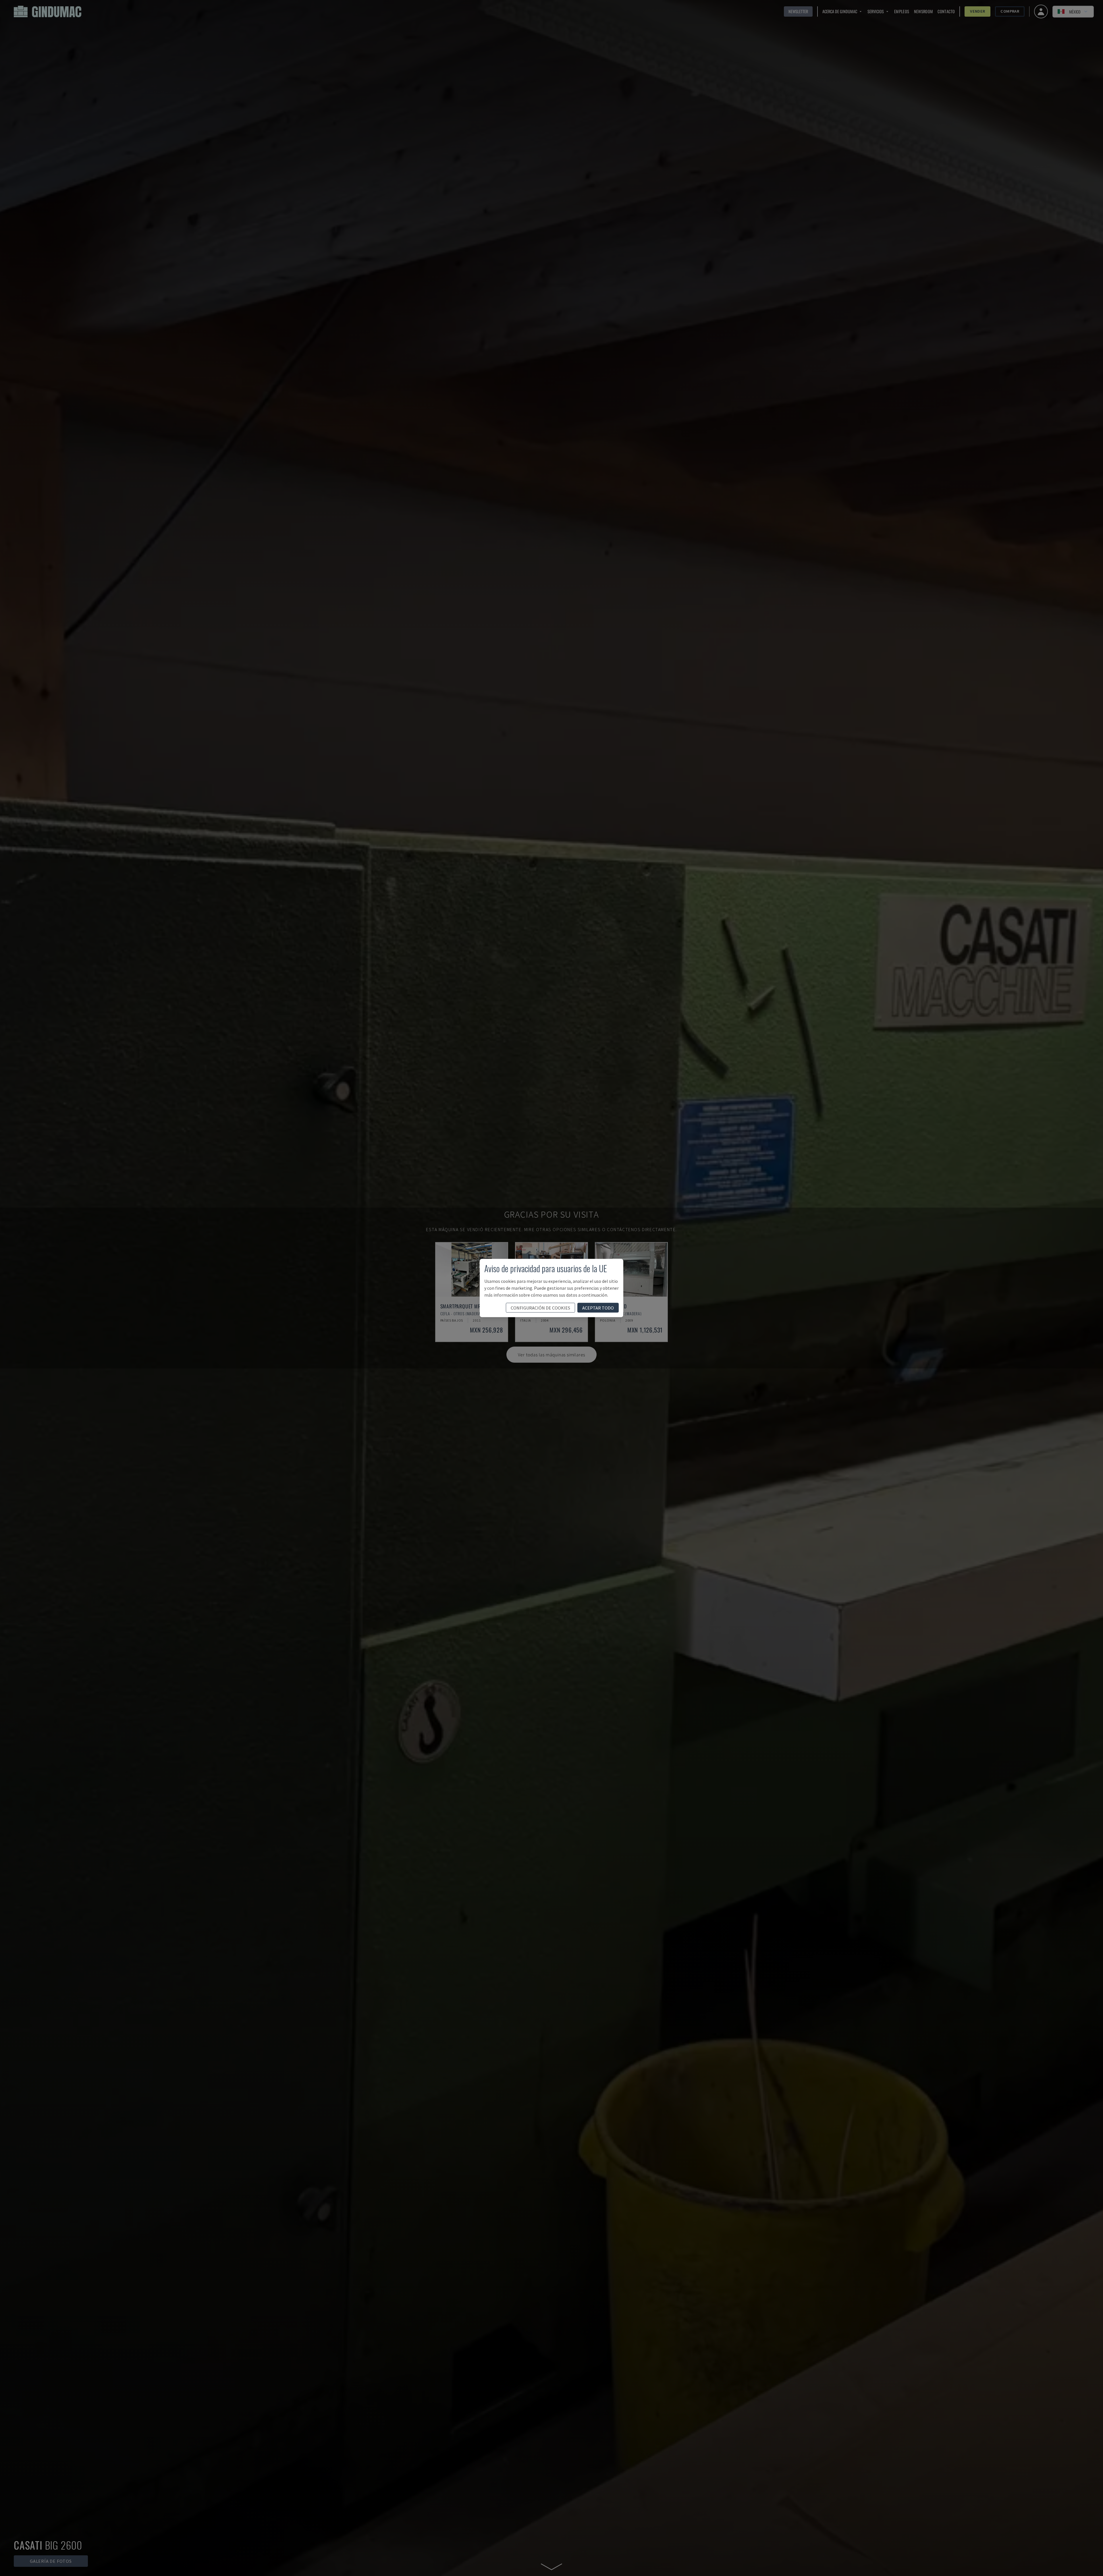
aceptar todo (598, 1308)
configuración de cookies (540, 1308)
